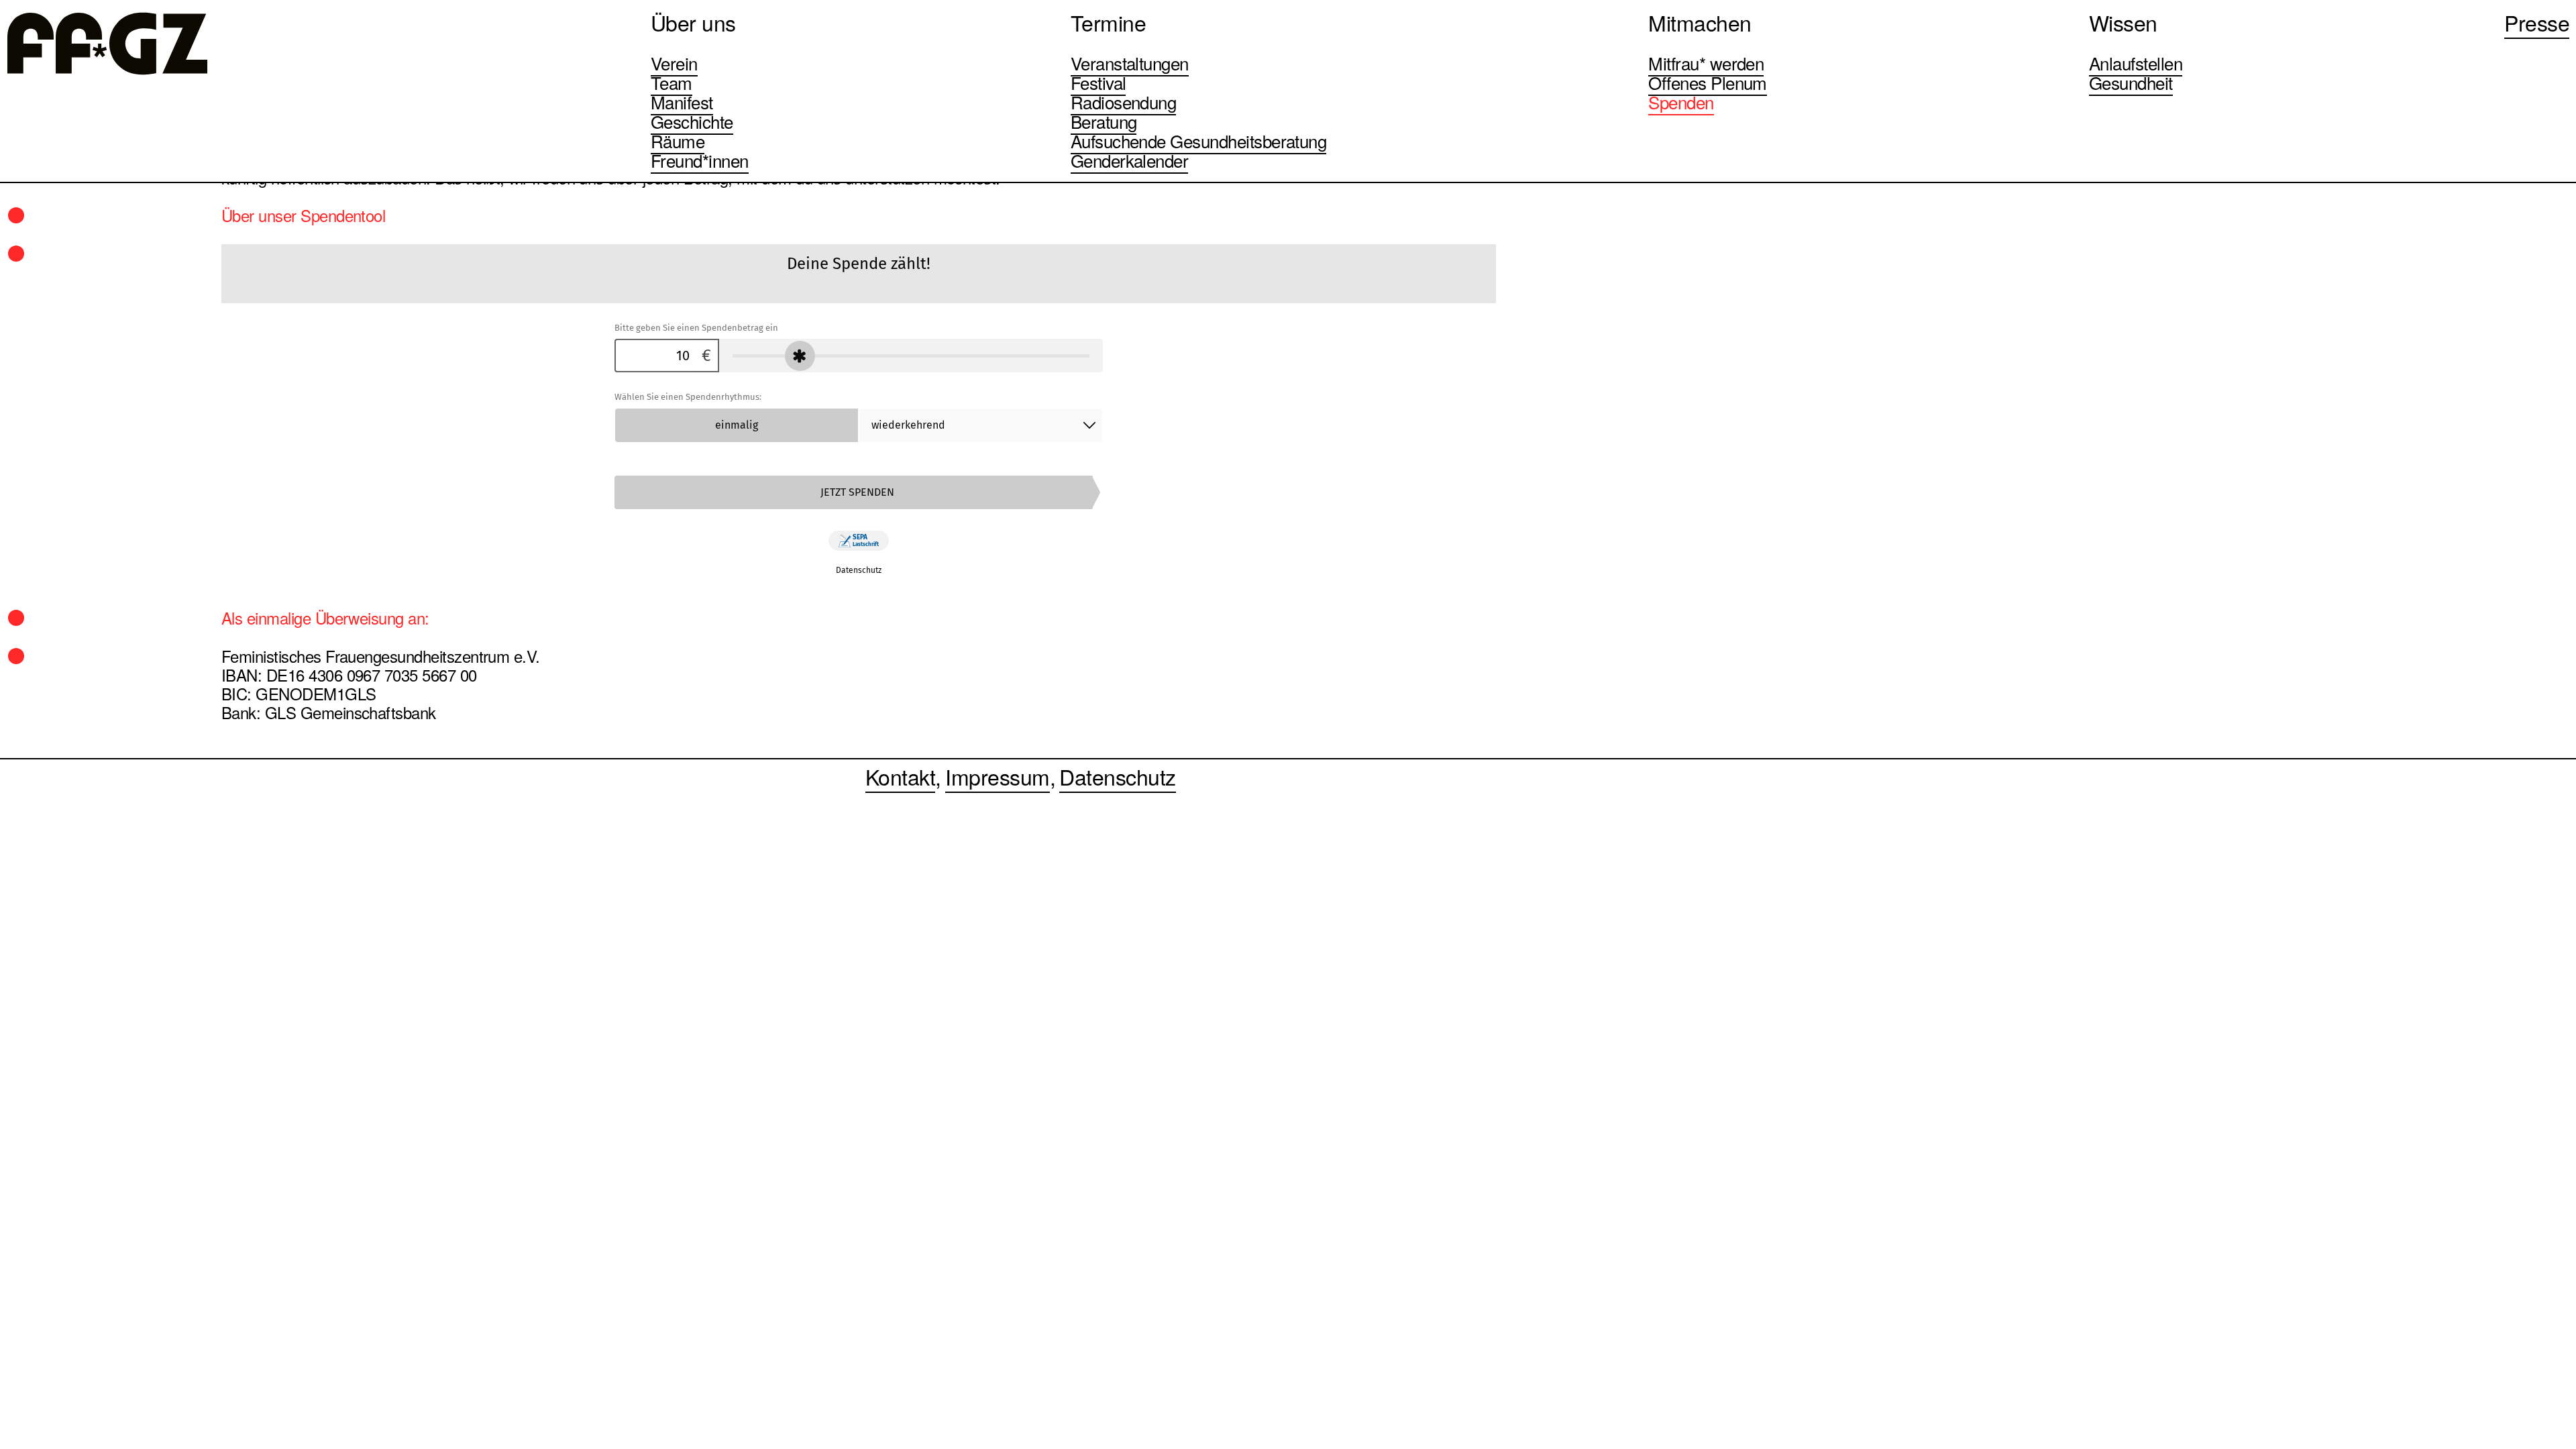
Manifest (682, 102)
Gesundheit (2131, 82)
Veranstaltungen (1130, 63)
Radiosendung (1124, 102)
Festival (1098, 82)
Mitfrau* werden (1706, 63)
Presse (2537, 22)
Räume (678, 141)
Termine (1108, 22)
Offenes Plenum (1708, 82)
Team (672, 82)
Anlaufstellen (2136, 63)
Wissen (2123, 22)
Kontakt (900, 776)
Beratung (1104, 121)
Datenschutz (1117, 776)
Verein (674, 63)
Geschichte (692, 121)
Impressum (997, 776)
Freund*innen (700, 160)
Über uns (693, 22)
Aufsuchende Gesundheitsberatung (1199, 141)
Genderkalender (1130, 160)
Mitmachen (1700, 22)
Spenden (1681, 102)
